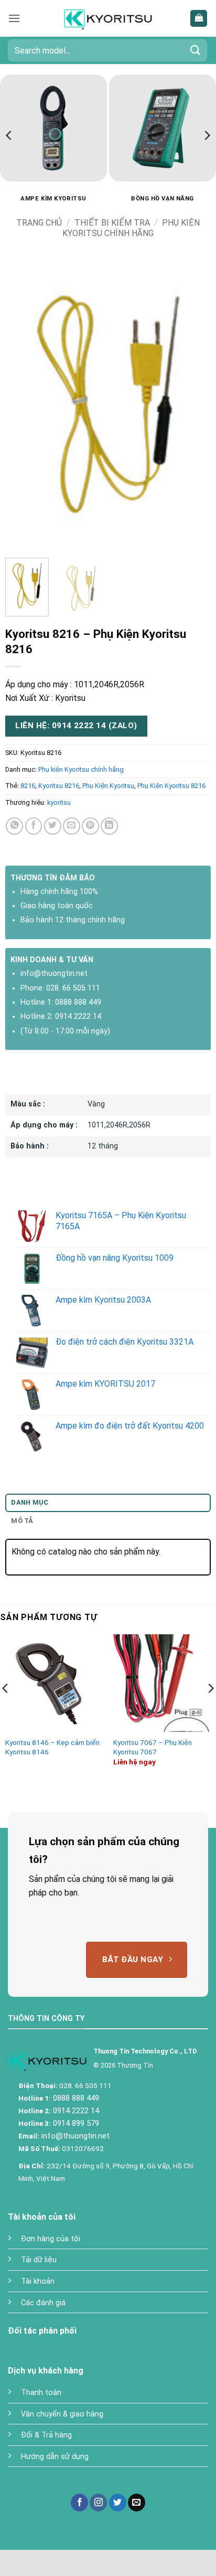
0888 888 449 (78, 1002)
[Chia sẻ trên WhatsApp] (14, 826)
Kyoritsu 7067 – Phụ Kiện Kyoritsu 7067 (153, 1747)
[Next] (207, 135)
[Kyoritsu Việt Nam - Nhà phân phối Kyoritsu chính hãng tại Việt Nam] (108, 18)
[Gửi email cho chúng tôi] (137, 2503)
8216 (28, 786)
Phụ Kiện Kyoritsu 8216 (171, 786)
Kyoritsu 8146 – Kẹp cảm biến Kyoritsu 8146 (52, 1747)
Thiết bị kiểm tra (112, 223)
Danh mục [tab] (30, 1502)
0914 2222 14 (78, 1016)
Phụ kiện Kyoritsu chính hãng (131, 228)
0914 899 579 (75, 2123)
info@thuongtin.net (54, 973)
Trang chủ (39, 223)
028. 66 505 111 (73, 988)
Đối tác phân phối (42, 2331)
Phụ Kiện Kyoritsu (108, 786)
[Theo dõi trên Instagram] (98, 2503)
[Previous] (9, 135)
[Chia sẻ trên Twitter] (53, 826)
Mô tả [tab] (22, 1521)
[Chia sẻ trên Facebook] (34, 826)
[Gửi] (196, 50)
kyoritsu (59, 802)
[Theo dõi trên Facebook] (79, 2503)
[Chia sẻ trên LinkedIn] (109, 826)
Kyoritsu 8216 (59, 786)
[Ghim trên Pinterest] (90, 826)
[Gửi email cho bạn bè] (72, 826)
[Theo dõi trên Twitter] (118, 2503)
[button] (14, 18)
